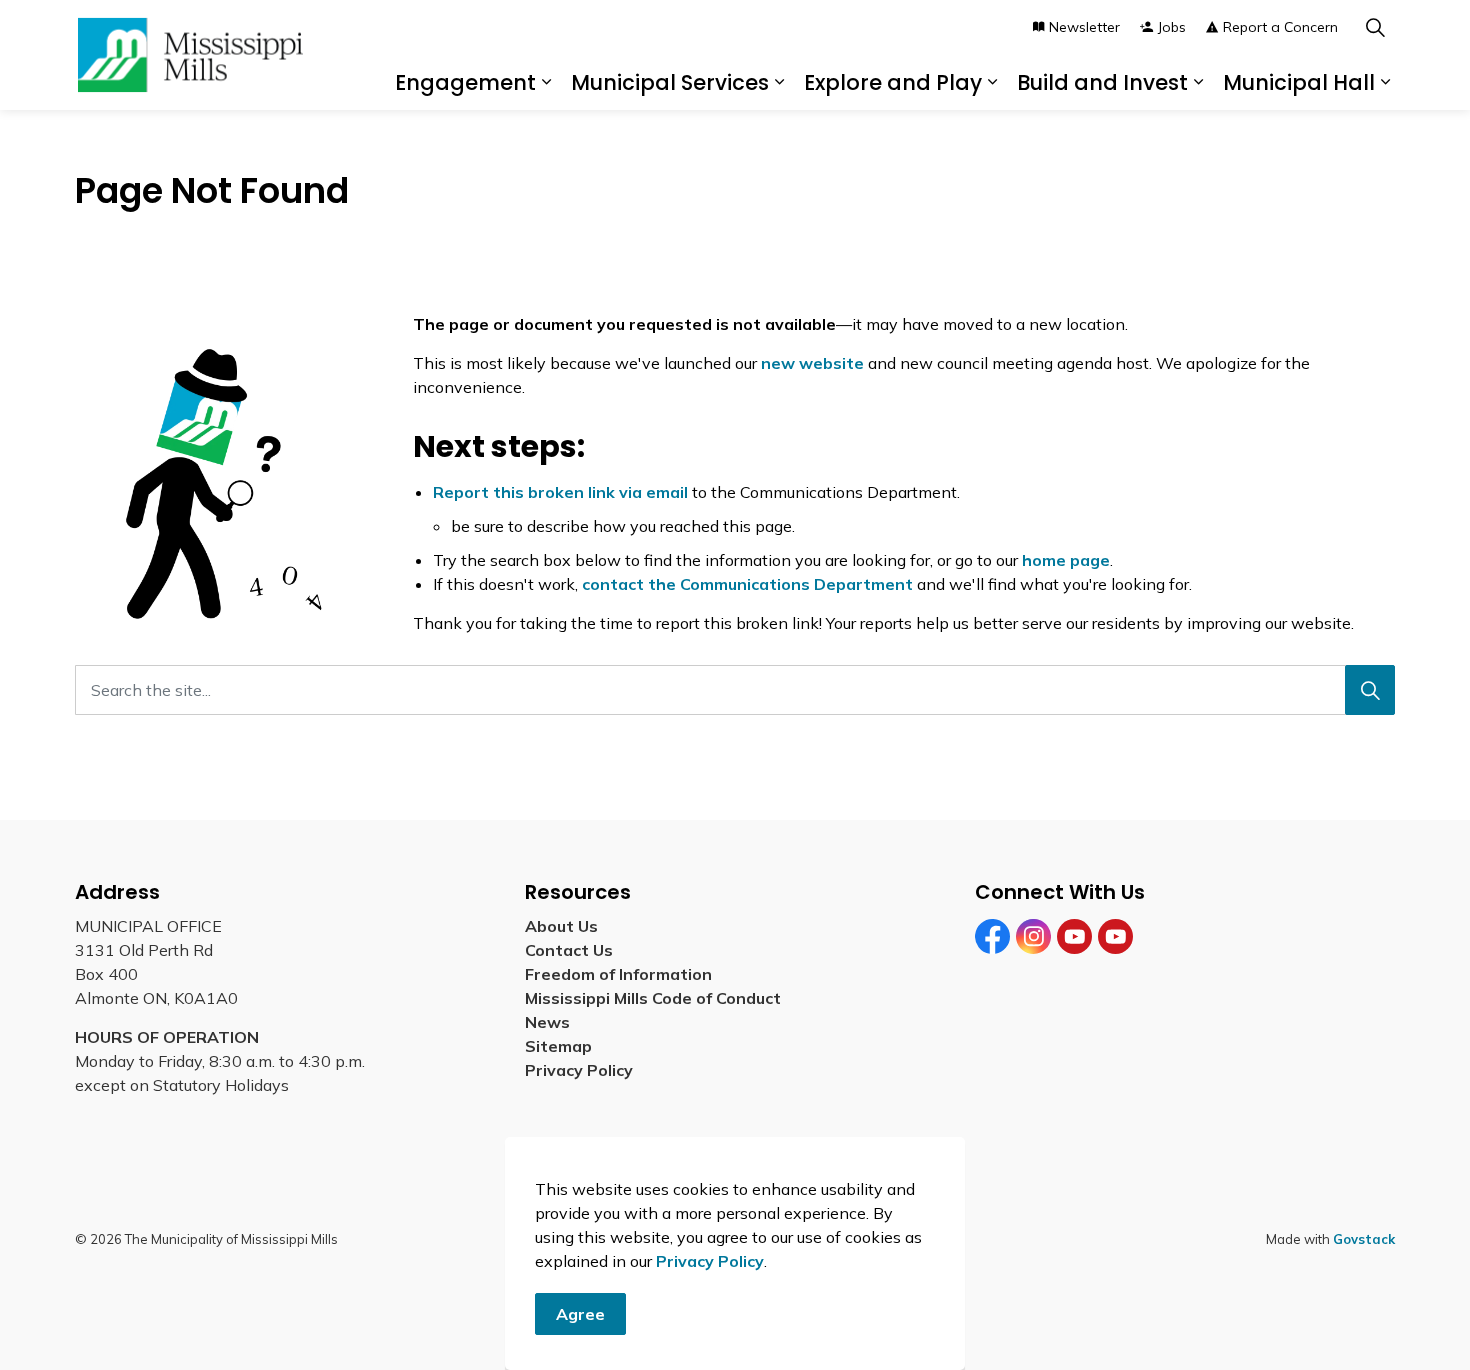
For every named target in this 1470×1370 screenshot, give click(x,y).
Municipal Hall (1299, 82)
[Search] (1370, 690)
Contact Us (569, 950)
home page (1066, 560)
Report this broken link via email (560, 492)
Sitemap (562, 1046)
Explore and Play (893, 82)
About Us (561, 926)
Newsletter (1084, 27)
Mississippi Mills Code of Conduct (653, 998)
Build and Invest (1102, 82)
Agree (580, 1314)
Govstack (1364, 1239)
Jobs (1172, 27)
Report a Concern (1280, 27)
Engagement (465, 82)
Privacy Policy (710, 1261)
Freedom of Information (618, 974)
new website (812, 363)
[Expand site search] (1375, 27)
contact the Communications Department (747, 584)
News (547, 1022)
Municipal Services (670, 82)
